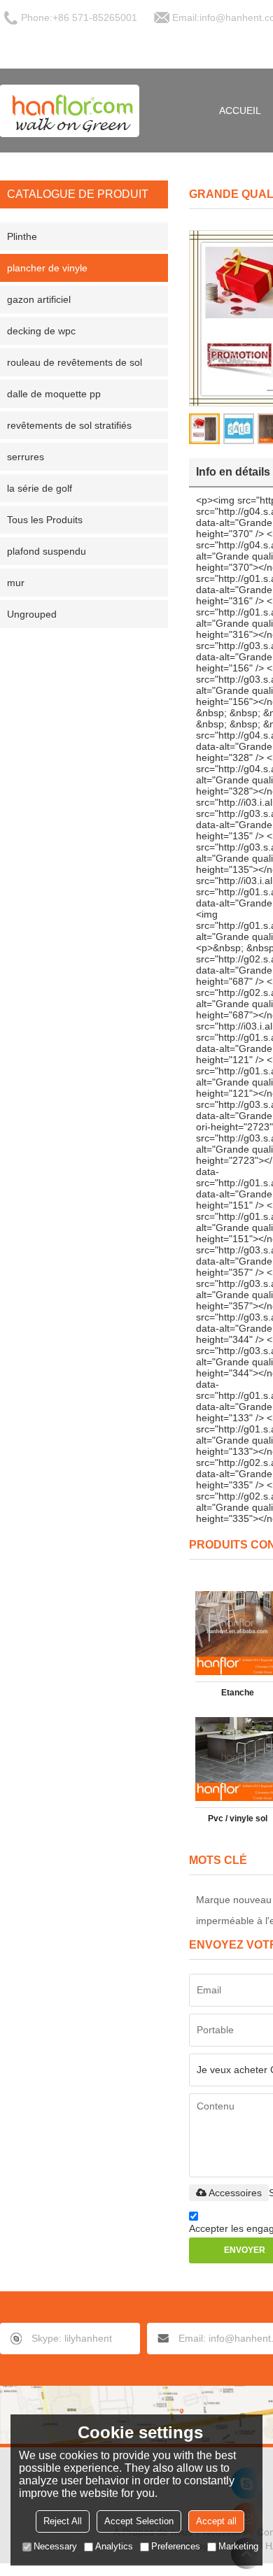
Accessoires (235, 2193)
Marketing (238, 2546)
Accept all (216, 2521)
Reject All (63, 2521)
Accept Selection (139, 2521)
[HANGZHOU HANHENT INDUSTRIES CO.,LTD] (70, 111)
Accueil (240, 111)
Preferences (176, 2546)
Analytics (114, 2546)
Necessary (55, 2546)
